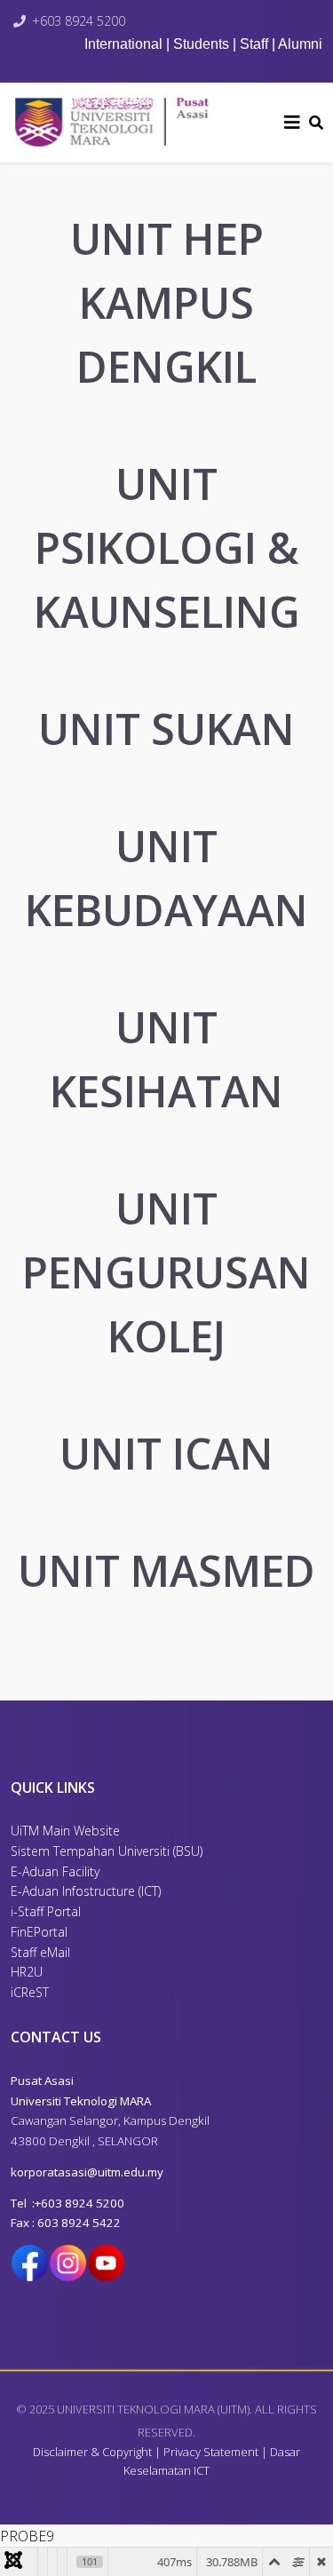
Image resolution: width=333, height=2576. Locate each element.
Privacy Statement (211, 2452)
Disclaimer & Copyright (92, 2452)
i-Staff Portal (46, 1911)
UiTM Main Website (65, 1831)
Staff (254, 44)
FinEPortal (39, 1932)
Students (201, 44)
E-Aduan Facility (55, 1871)
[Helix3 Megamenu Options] (292, 123)
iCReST (30, 1992)
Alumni (300, 44)
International (125, 44)
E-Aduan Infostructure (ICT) (86, 1891)
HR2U (27, 1972)
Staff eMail (40, 1952)
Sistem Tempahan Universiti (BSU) (107, 1851)
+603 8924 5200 (79, 21)
